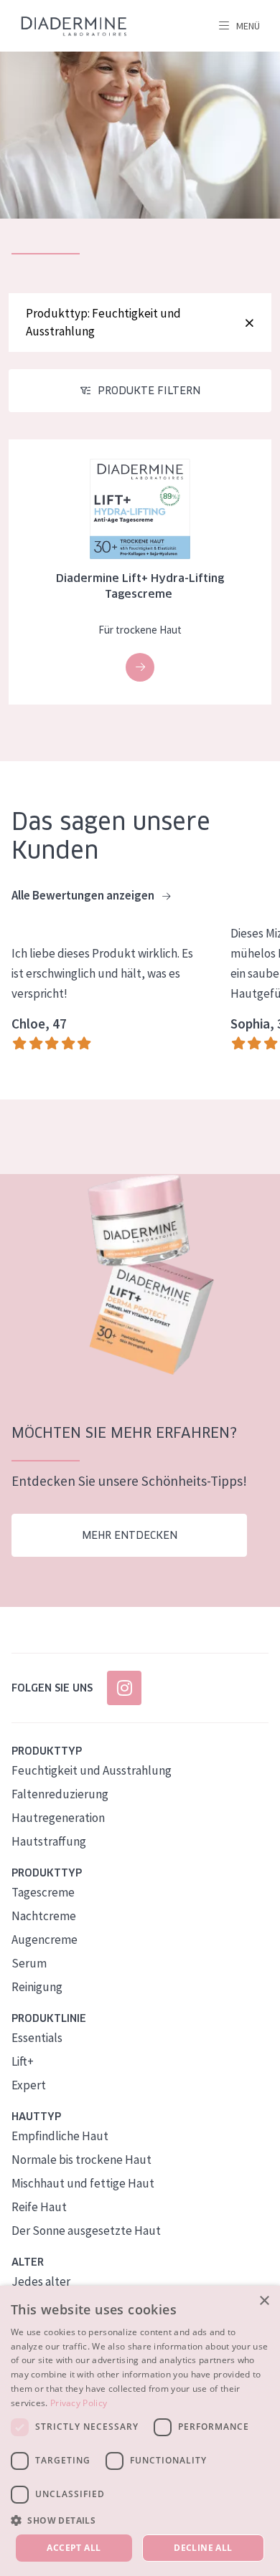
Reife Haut (39, 2207)
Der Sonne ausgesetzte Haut (86, 2231)
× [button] (264, 2301)
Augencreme (45, 1940)
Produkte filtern (149, 391)
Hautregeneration (58, 1818)
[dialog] (140, 2431)
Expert (29, 2085)
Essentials (37, 2038)
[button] (140, 2520)
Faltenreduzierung (60, 1794)
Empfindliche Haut (60, 2136)
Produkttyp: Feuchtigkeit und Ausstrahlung (103, 322)
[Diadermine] (74, 26)
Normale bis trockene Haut (81, 2160)
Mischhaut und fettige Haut (83, 2183)
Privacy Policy (79, 2403)
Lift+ (23, 2061)
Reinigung (37, 1987)
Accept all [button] (74, 2548)
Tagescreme (43, 1892)
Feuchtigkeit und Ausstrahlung (92, 1770)
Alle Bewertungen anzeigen (84, 895)
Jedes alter (41, 2281)
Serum (29, 1963)
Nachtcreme (44, 1916)
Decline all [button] (203, 2548)
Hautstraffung (49, 1841)
